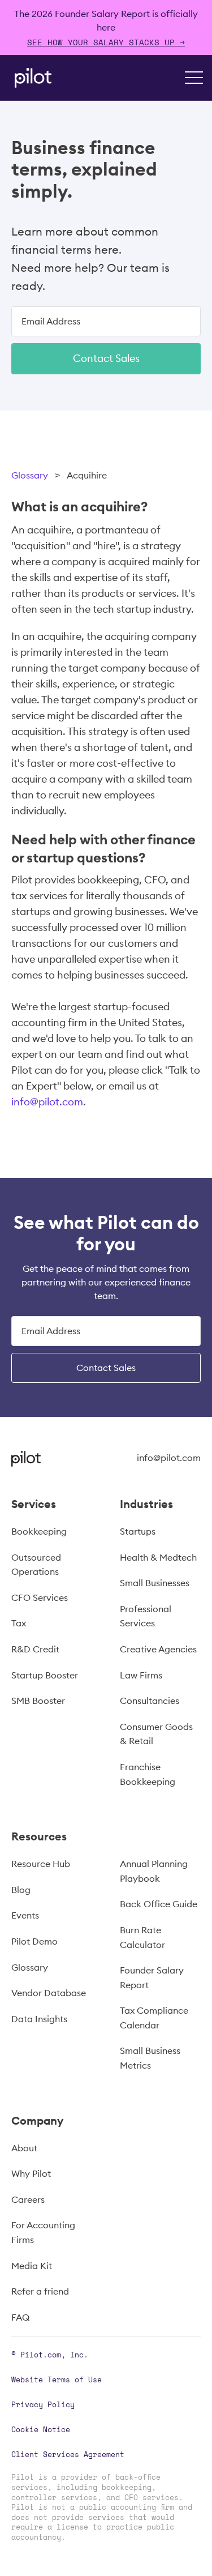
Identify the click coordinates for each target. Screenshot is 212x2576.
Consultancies (150, 1701)
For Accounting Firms (43, 2232)
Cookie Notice (41, 2429)
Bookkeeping (39, 1531)
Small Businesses (155, 1583)
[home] (30, 78)
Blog (21, 1890)
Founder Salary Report (152, 1977)
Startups (138, 1531)
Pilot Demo (34, 1941)
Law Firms (141, 1675)
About (24, 2148)
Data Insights (39, 2019)
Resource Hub (41, 1864)
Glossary (30, 475)
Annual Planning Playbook (154, 1871)
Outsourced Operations (36, 1565)
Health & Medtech (158, 1557)
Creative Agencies (158, 1649)
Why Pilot (31, 2173)
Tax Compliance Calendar (154, 2018)
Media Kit (32, 2266)
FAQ (20, 2317)
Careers (28, 2199)
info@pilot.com (47, 1102)
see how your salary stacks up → (106, 42)
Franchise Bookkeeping (148, 1774)
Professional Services (146, 1616)
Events (25, 1915)
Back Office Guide (159, 1904)
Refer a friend (40, 2291)
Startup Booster (45, 1675)
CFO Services (40, 1597)
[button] (194, 78)
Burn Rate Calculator (142, 1937)
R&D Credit (35, 1649)
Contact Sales (106, 358)
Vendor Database (49, 1993)
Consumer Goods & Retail (156, 1734)
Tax (19, 1623)
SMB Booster (38, 1701)
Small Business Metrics (150, 2058)
